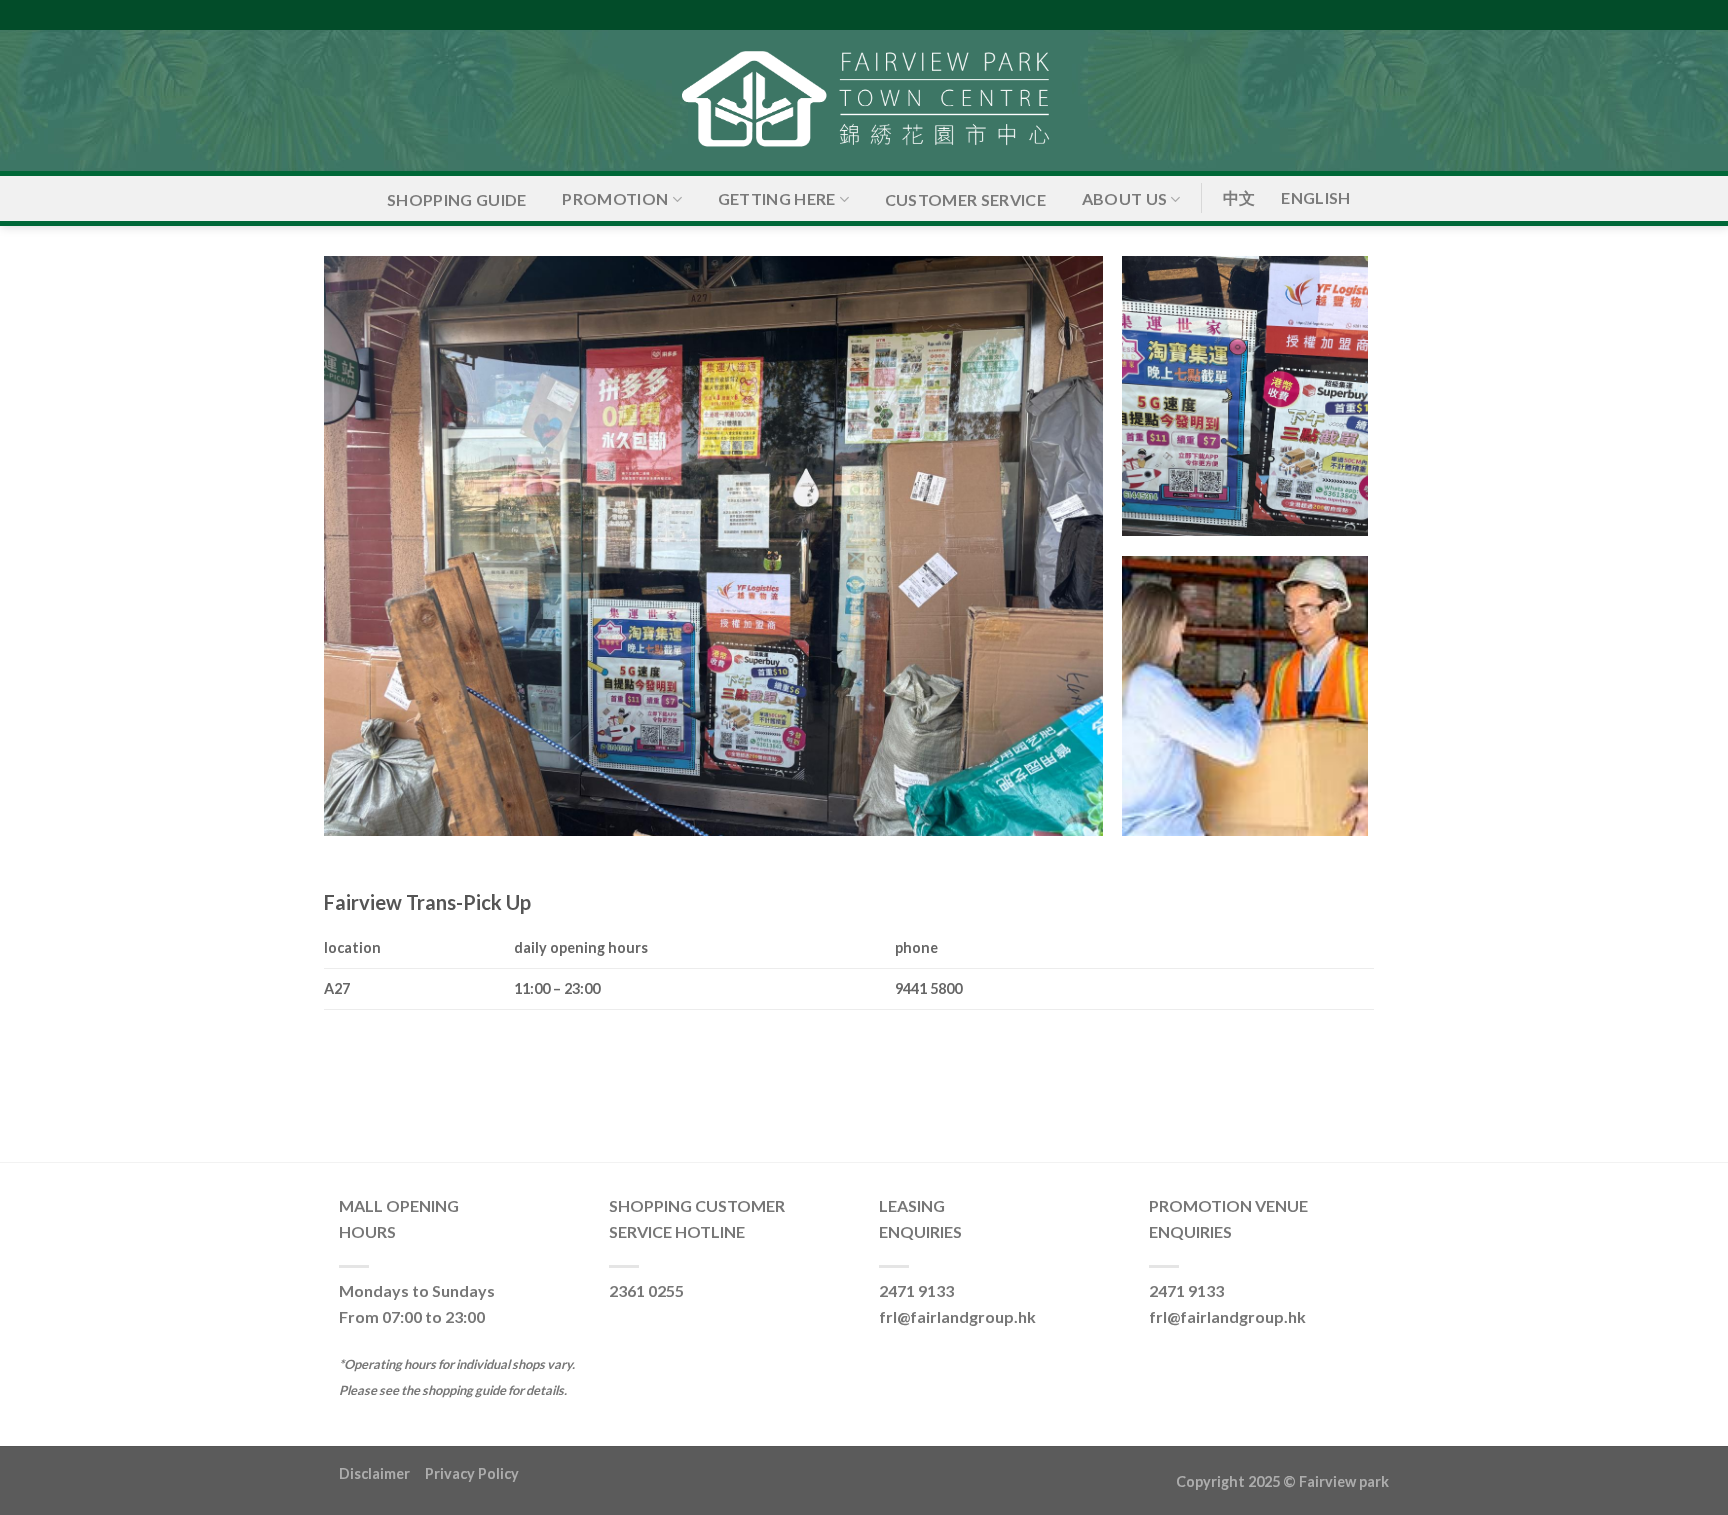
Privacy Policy (472, 1473)
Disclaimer (382, 1473)
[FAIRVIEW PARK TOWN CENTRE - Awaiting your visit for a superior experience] (864, 100)
